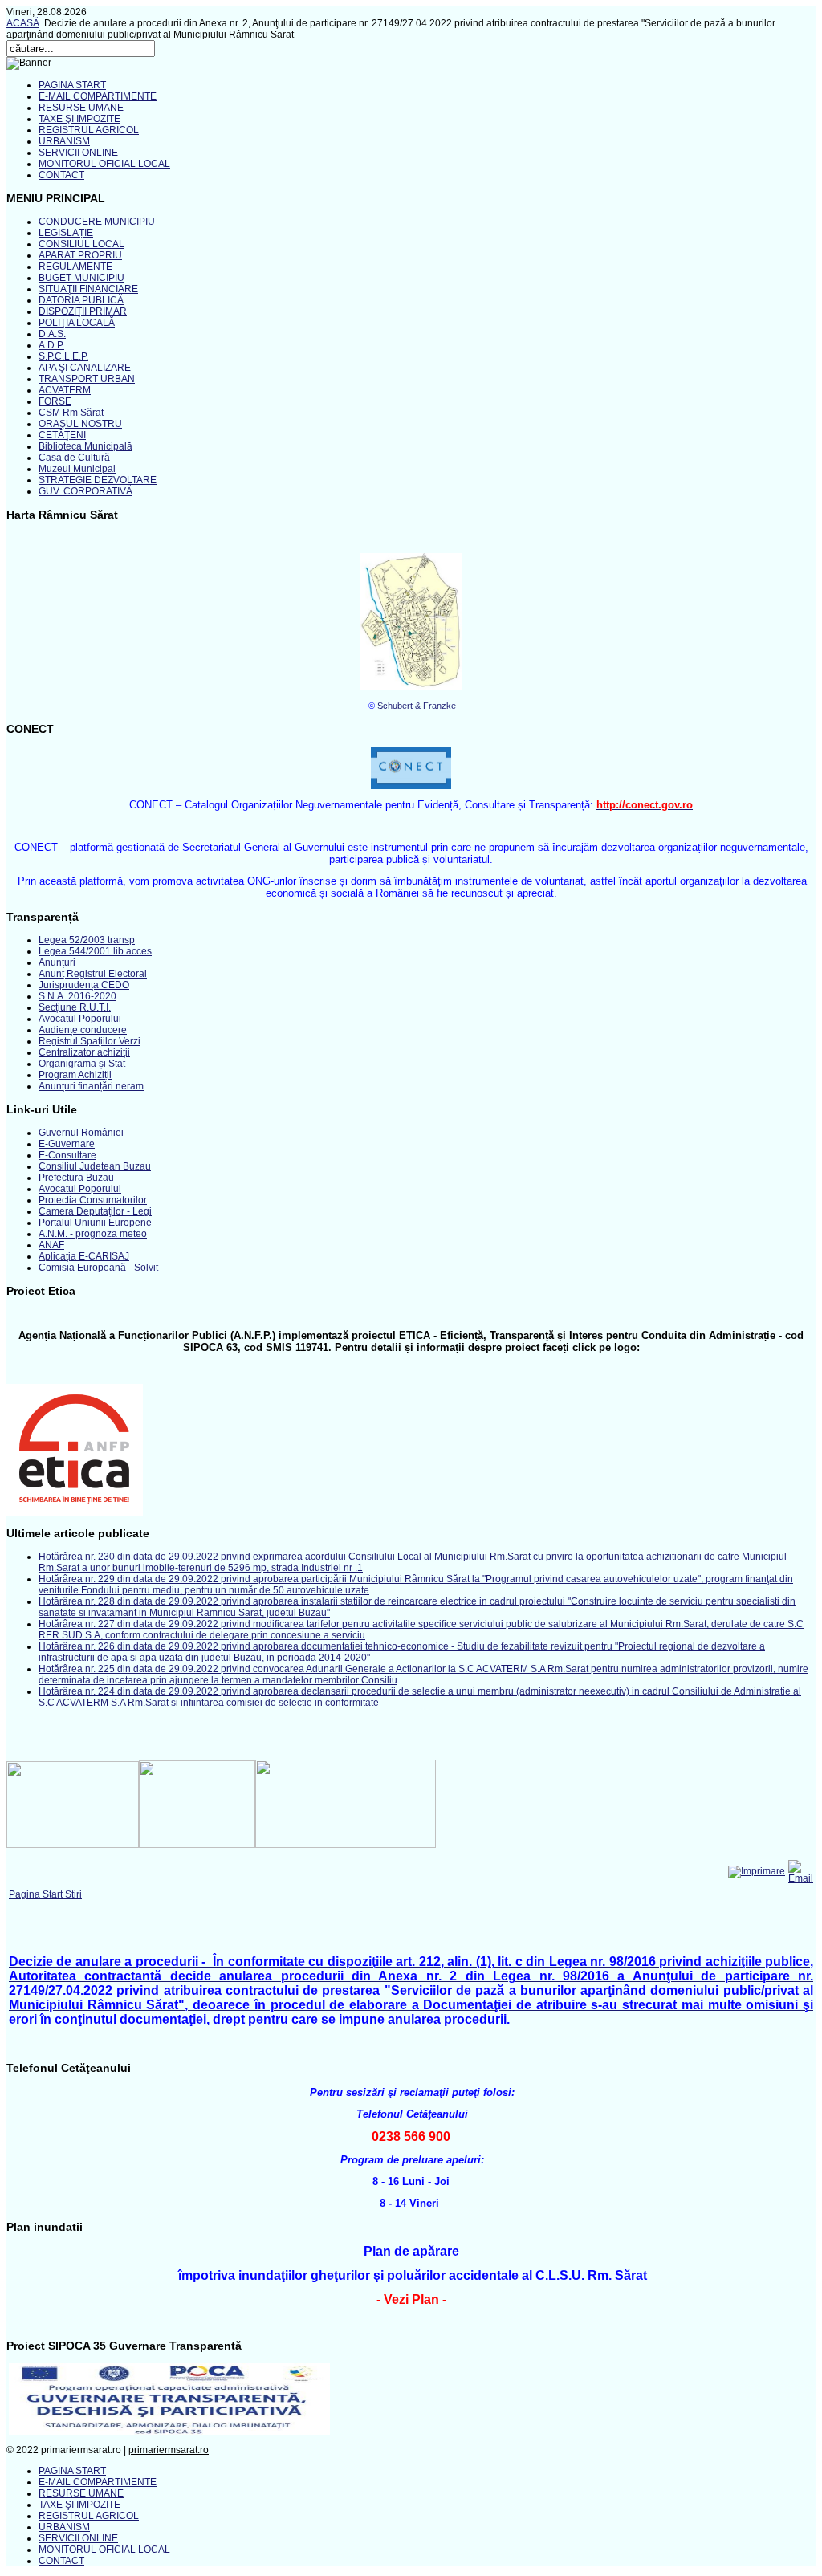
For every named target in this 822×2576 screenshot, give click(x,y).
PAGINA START (72, 85)
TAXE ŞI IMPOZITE (79, 119)
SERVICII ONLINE (78, 153)
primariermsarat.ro (169, 2450)
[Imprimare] (757, 1871)
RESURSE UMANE (81, 108)
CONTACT (61, 175)
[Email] (801, 1878)
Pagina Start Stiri (45, 1894)
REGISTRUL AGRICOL (89, 130)
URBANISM (64, 141)
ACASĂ (23, 23)
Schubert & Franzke (417, 706)
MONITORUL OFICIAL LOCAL (104, 164)
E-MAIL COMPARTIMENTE (98, 96)
